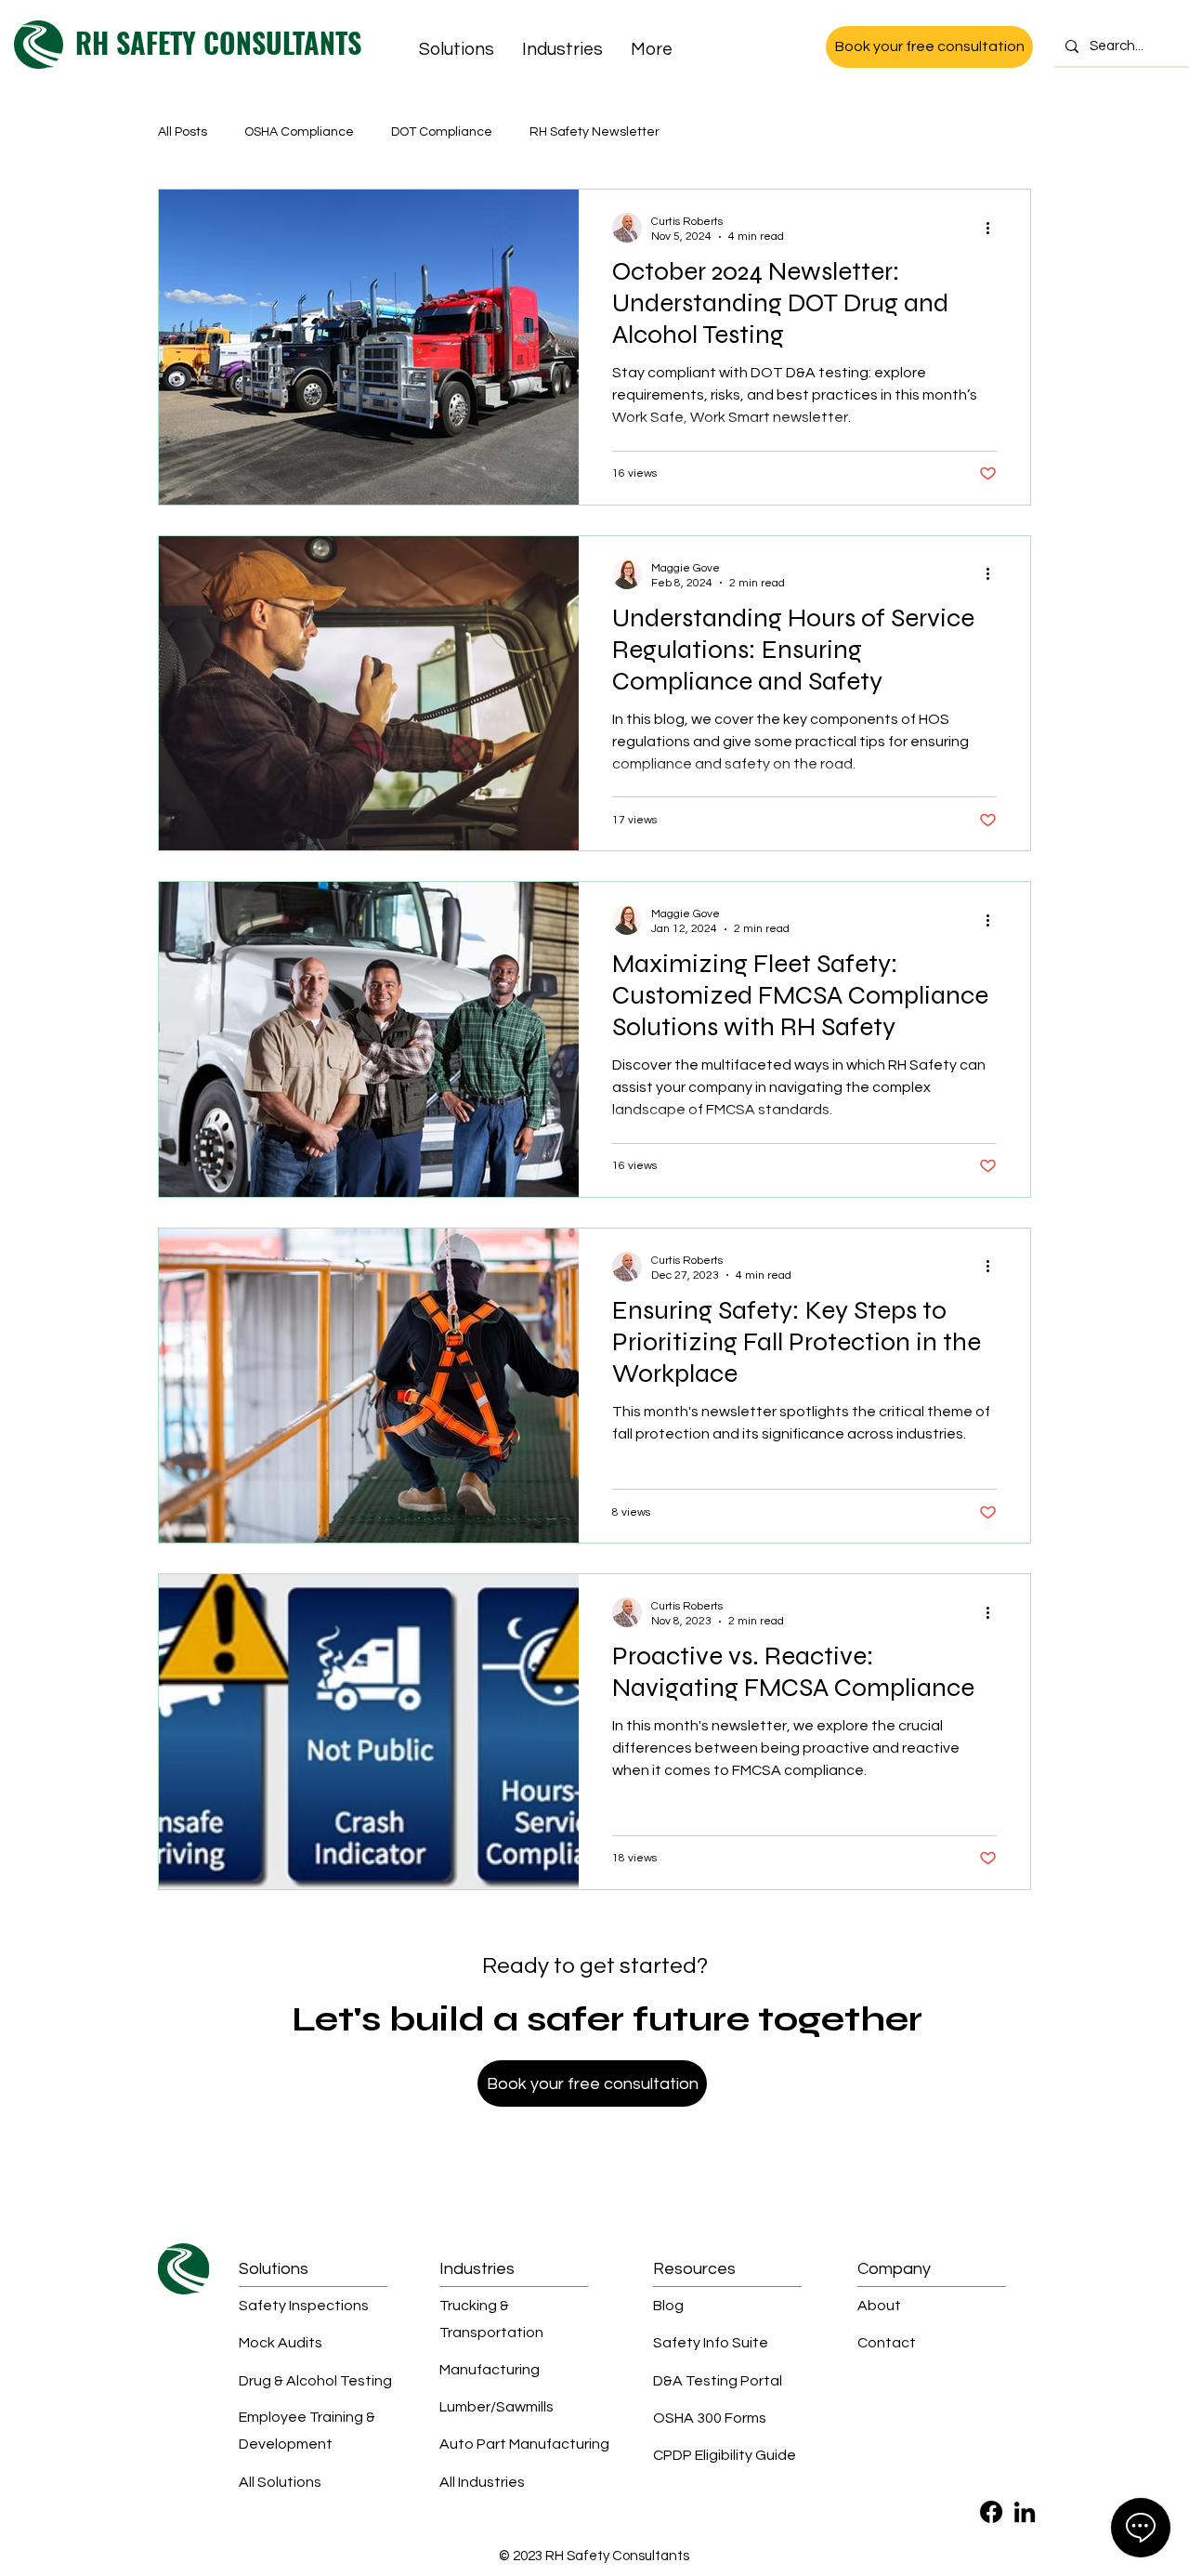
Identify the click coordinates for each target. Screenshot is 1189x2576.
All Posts (183, 132)
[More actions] (994, 228)
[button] (457, 49)
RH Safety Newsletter (594, 132)
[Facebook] (991, 2512)
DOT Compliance (442, 132)
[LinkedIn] (1025, 2512)
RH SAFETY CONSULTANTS (218, 42)
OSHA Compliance (299, 132)
